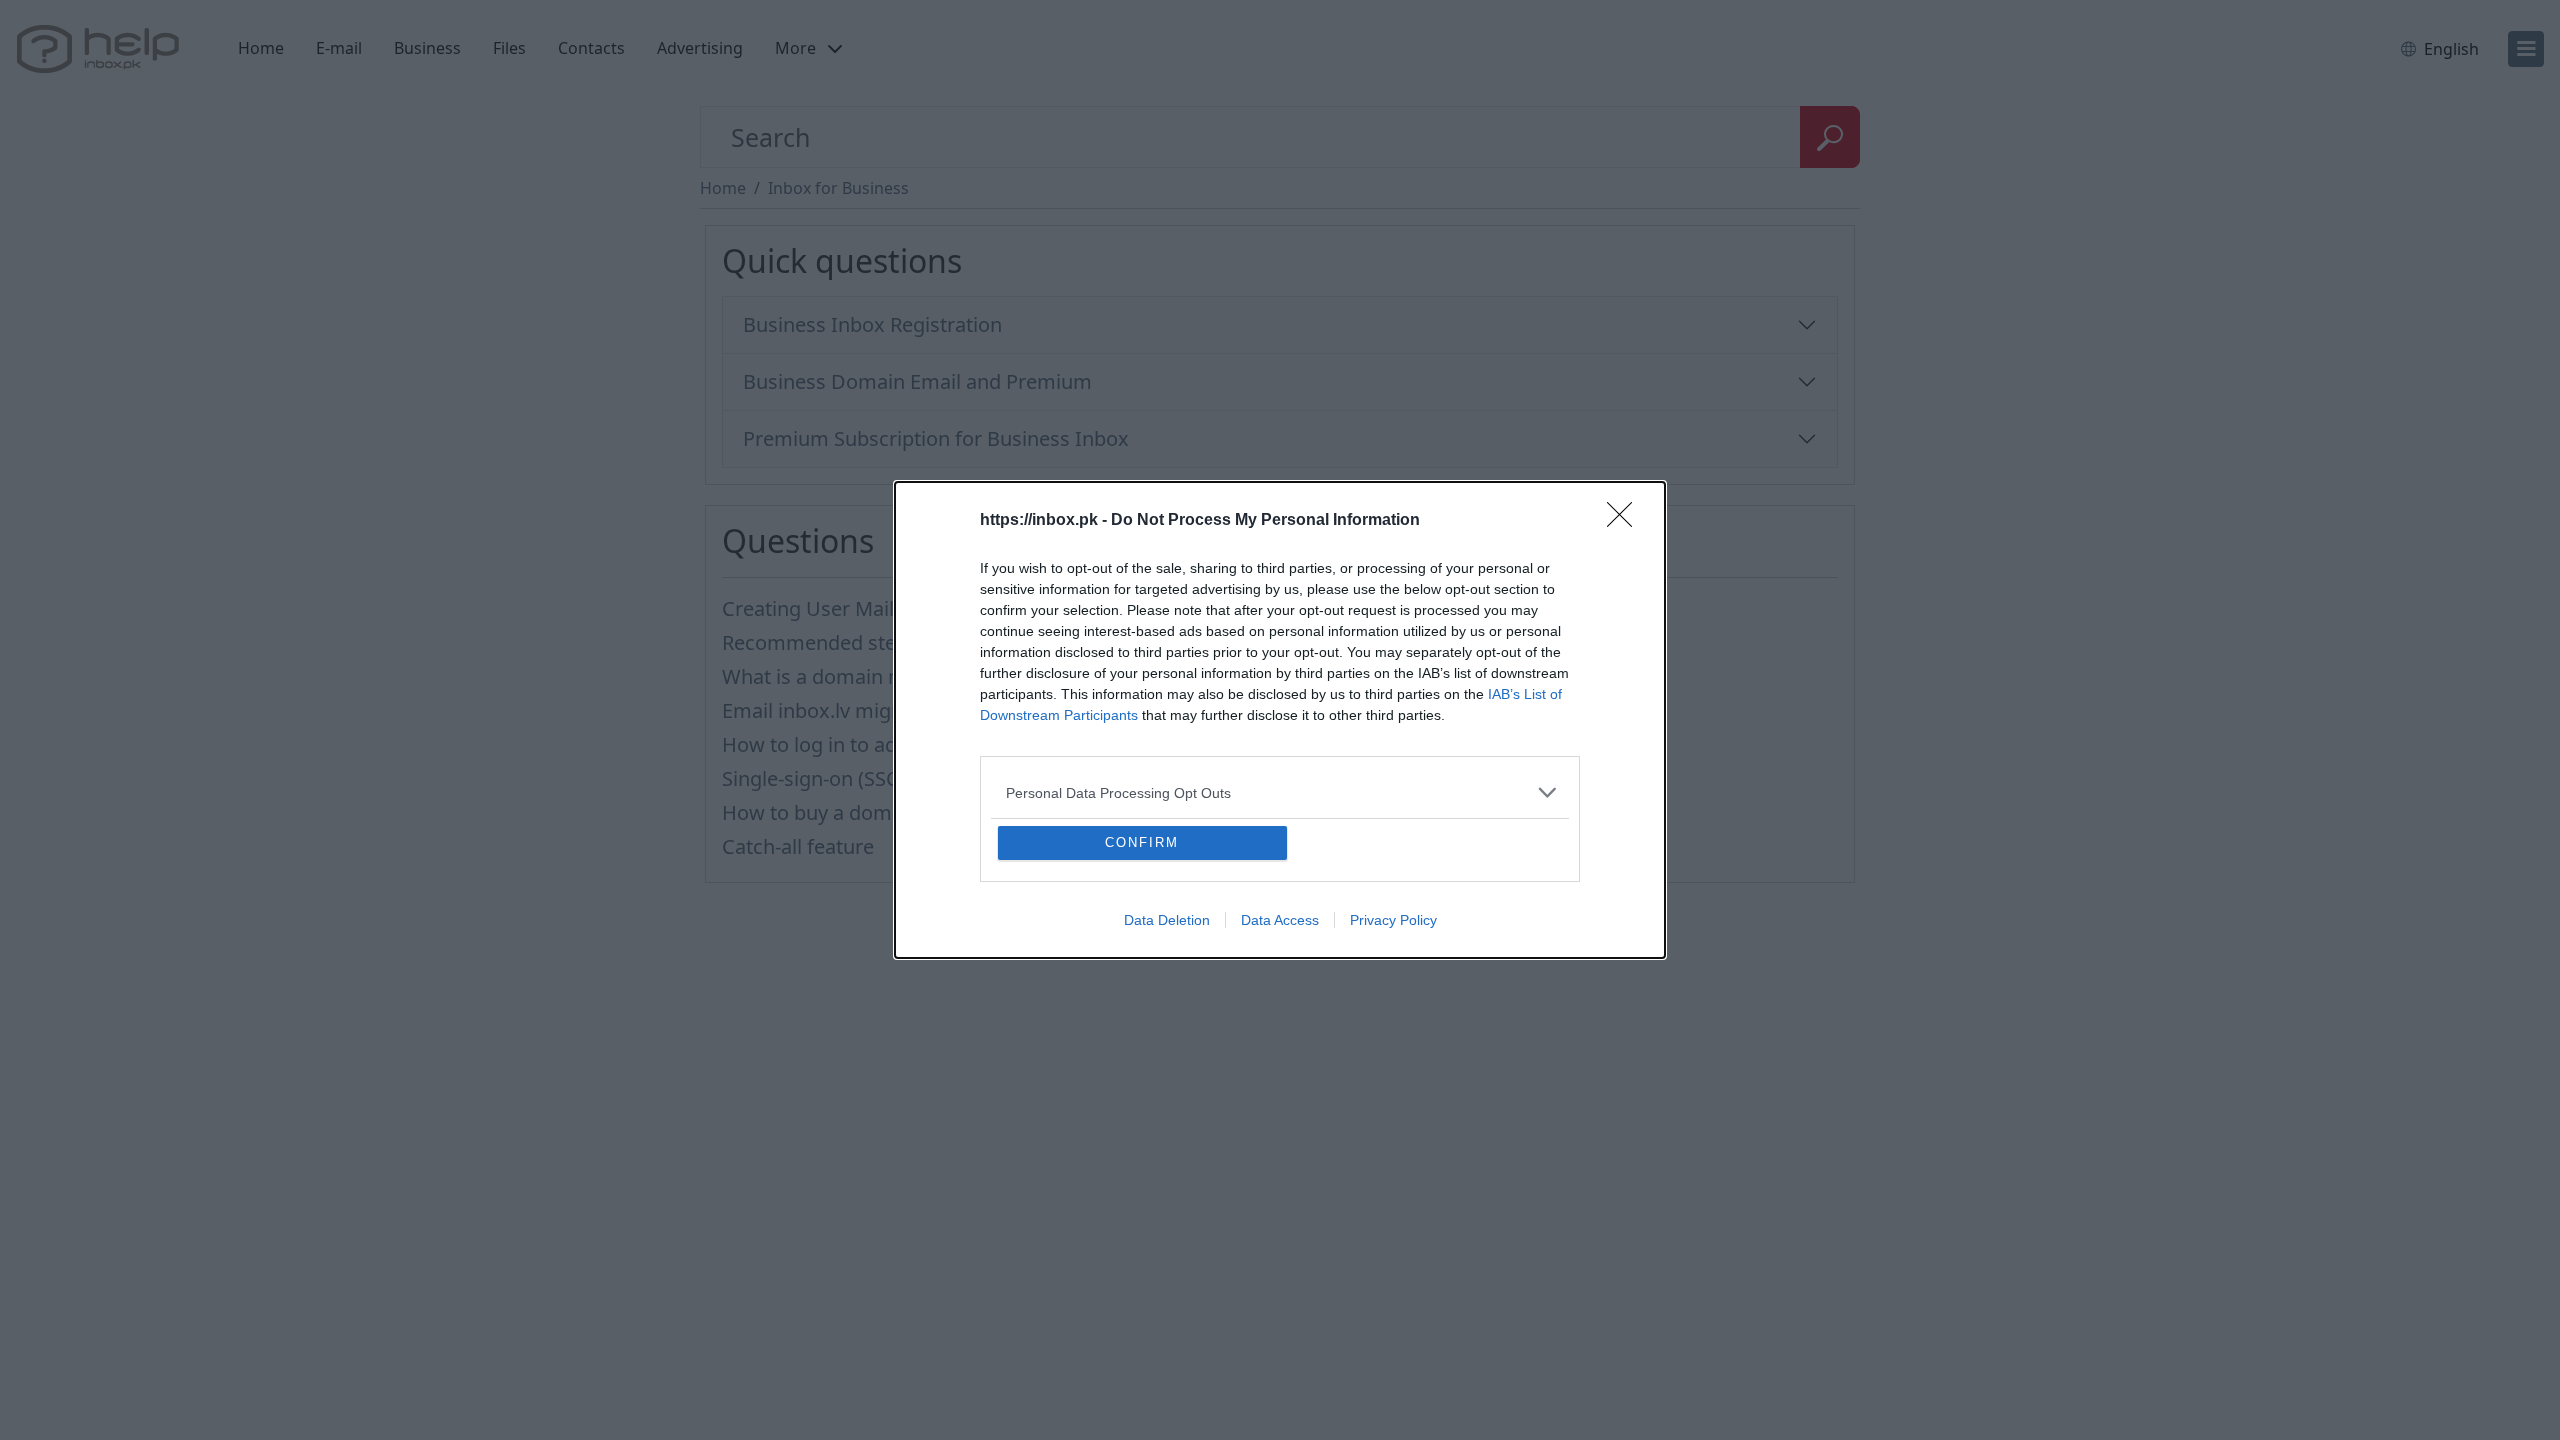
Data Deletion (1167, 920)
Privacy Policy (1393, 920)
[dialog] (1280, 720)
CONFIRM (1142, 842)
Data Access (1280, 920)
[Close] (1626, 521)
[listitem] (1280, 792)
